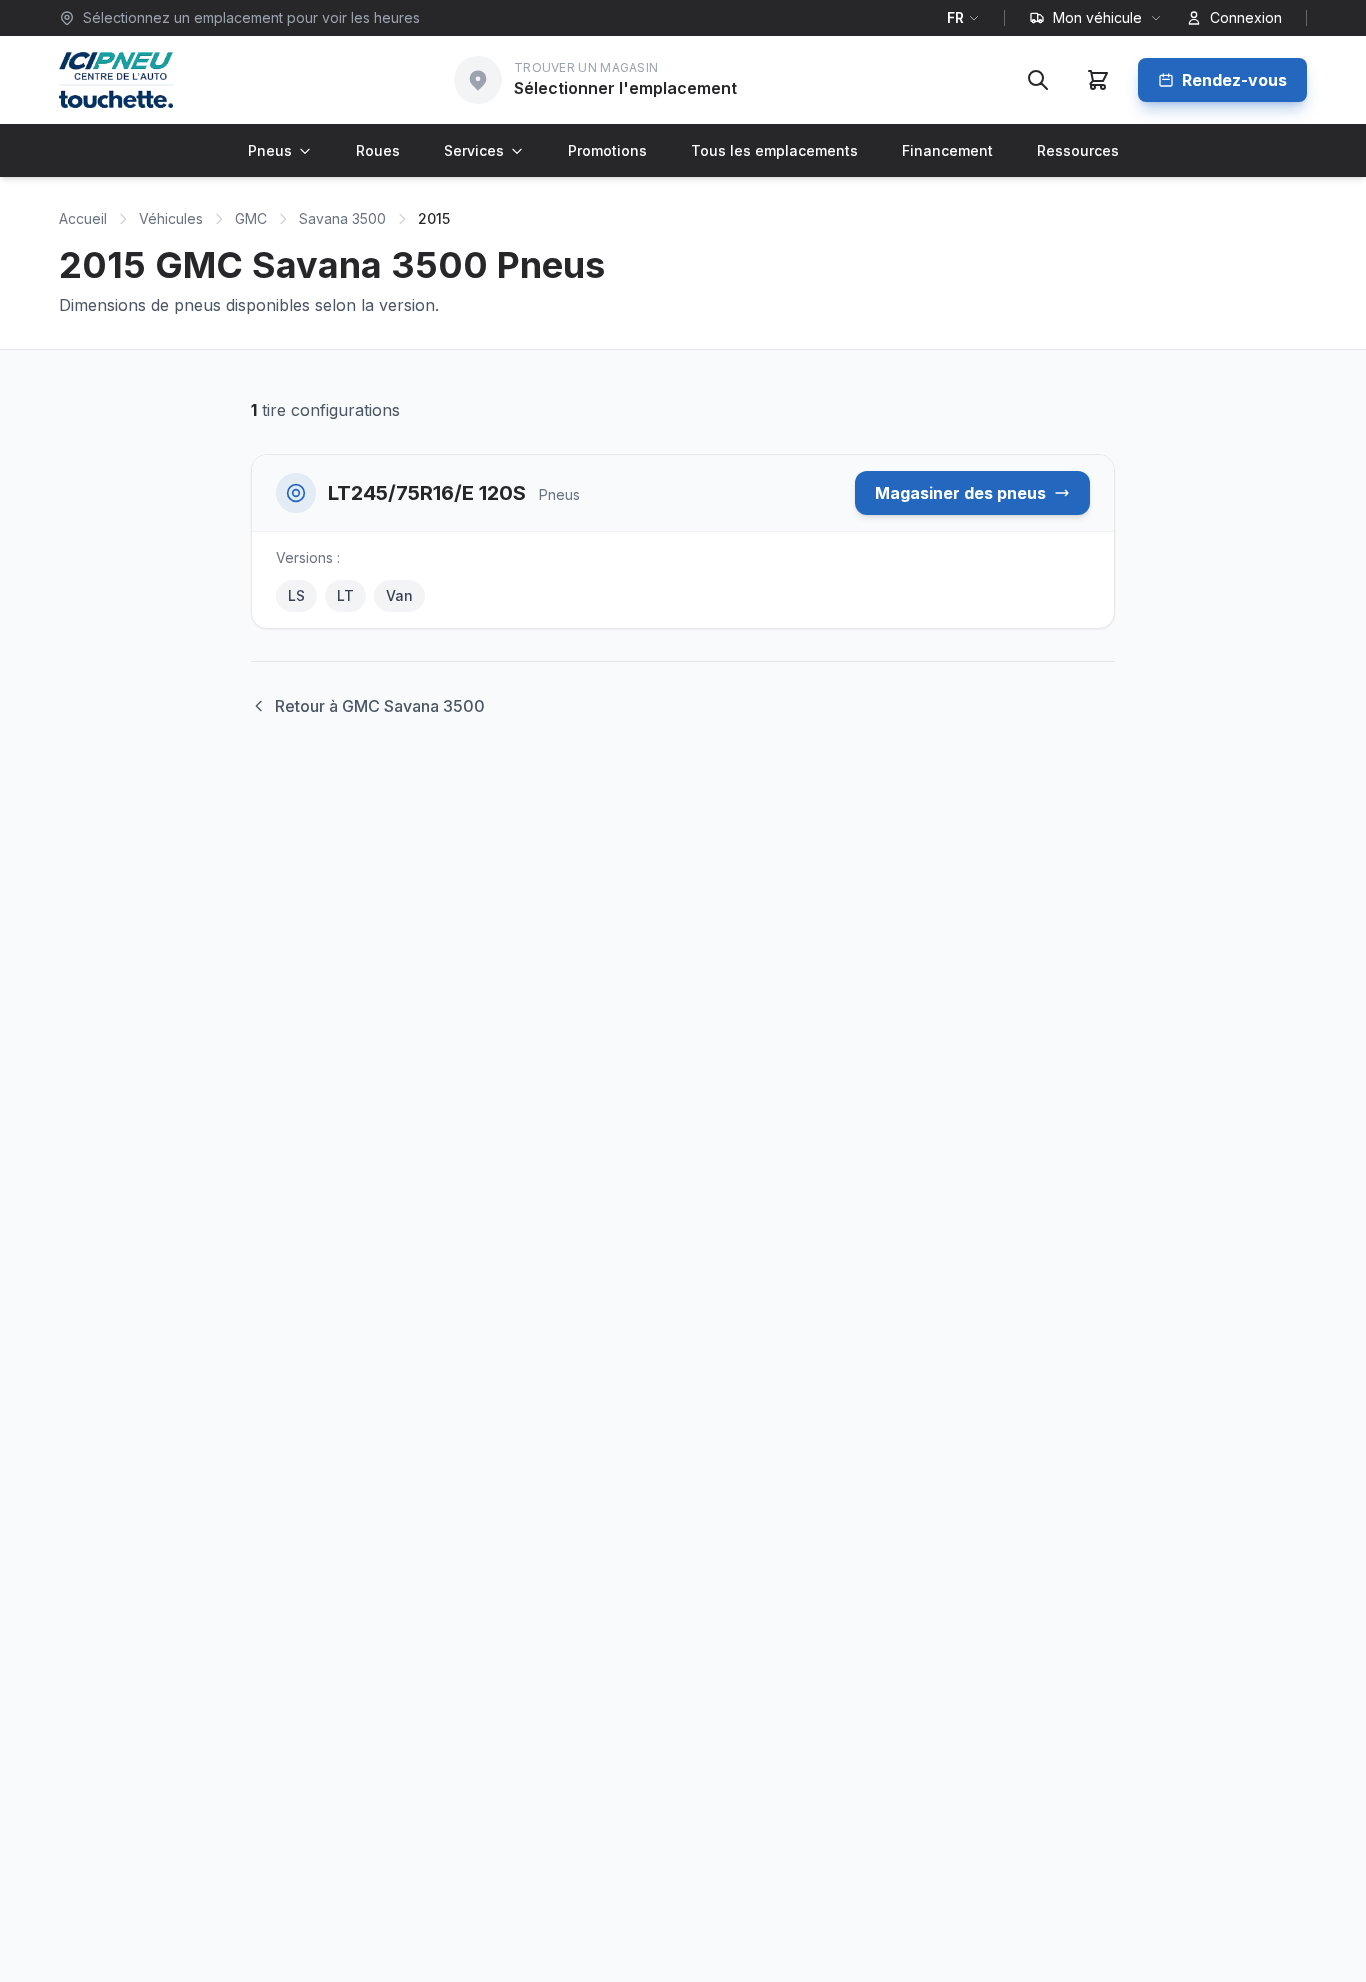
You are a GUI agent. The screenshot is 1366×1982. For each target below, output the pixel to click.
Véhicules (171, 218)
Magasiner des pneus (960, 493)
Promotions (607, 150)
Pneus (270, 150)
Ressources (1078, 150)
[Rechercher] (1038, 80)
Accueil (83, 218)
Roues (378, 150)
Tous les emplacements (774, 150)
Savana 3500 (342, 218)
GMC (251, 218)
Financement (947, 150)
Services (474, 150)
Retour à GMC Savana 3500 (380, 706)
